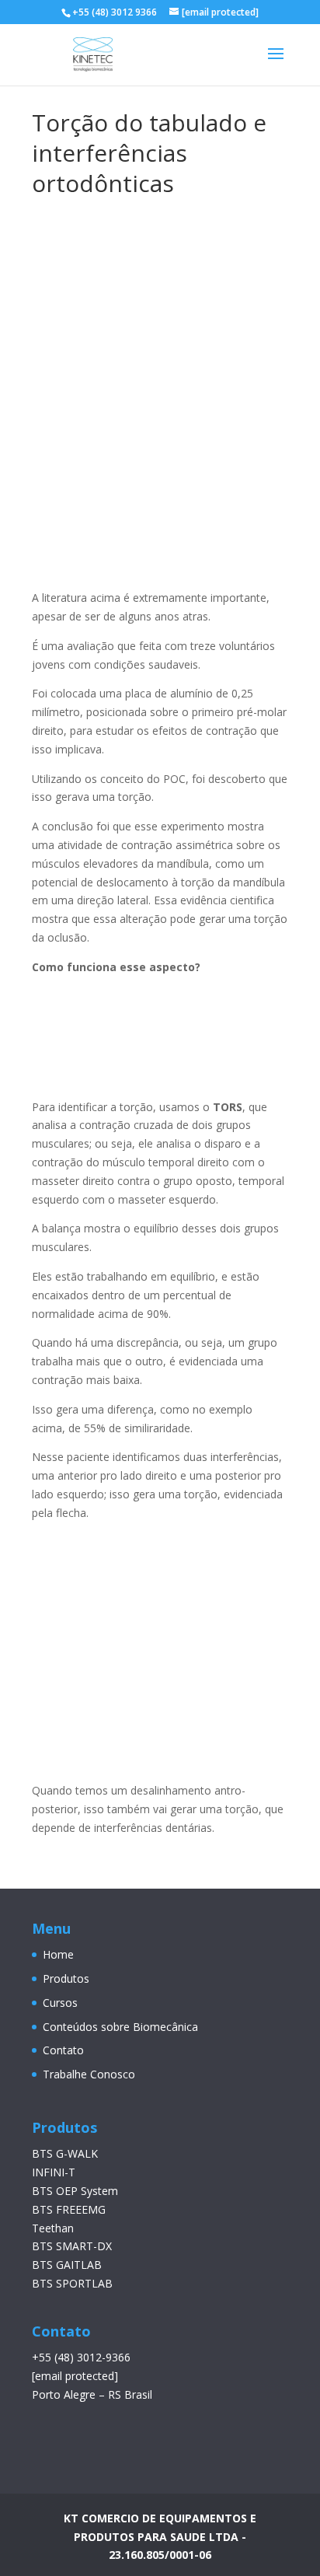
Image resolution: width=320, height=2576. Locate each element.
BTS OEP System (75, 2191)
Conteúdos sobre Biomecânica (120, 2027)
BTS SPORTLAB (72, 2283)
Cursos (60, 2003)
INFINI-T (54, 2172)
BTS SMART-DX (72, 2246)
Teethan (53, 2228)
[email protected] (75, 2376)
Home (58, 1954)
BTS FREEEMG (69, 2209)
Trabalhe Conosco (89, 2074)
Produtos (66, 1978)
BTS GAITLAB (67, 2265)
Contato (63, 2050)
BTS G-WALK (65, 2153)
